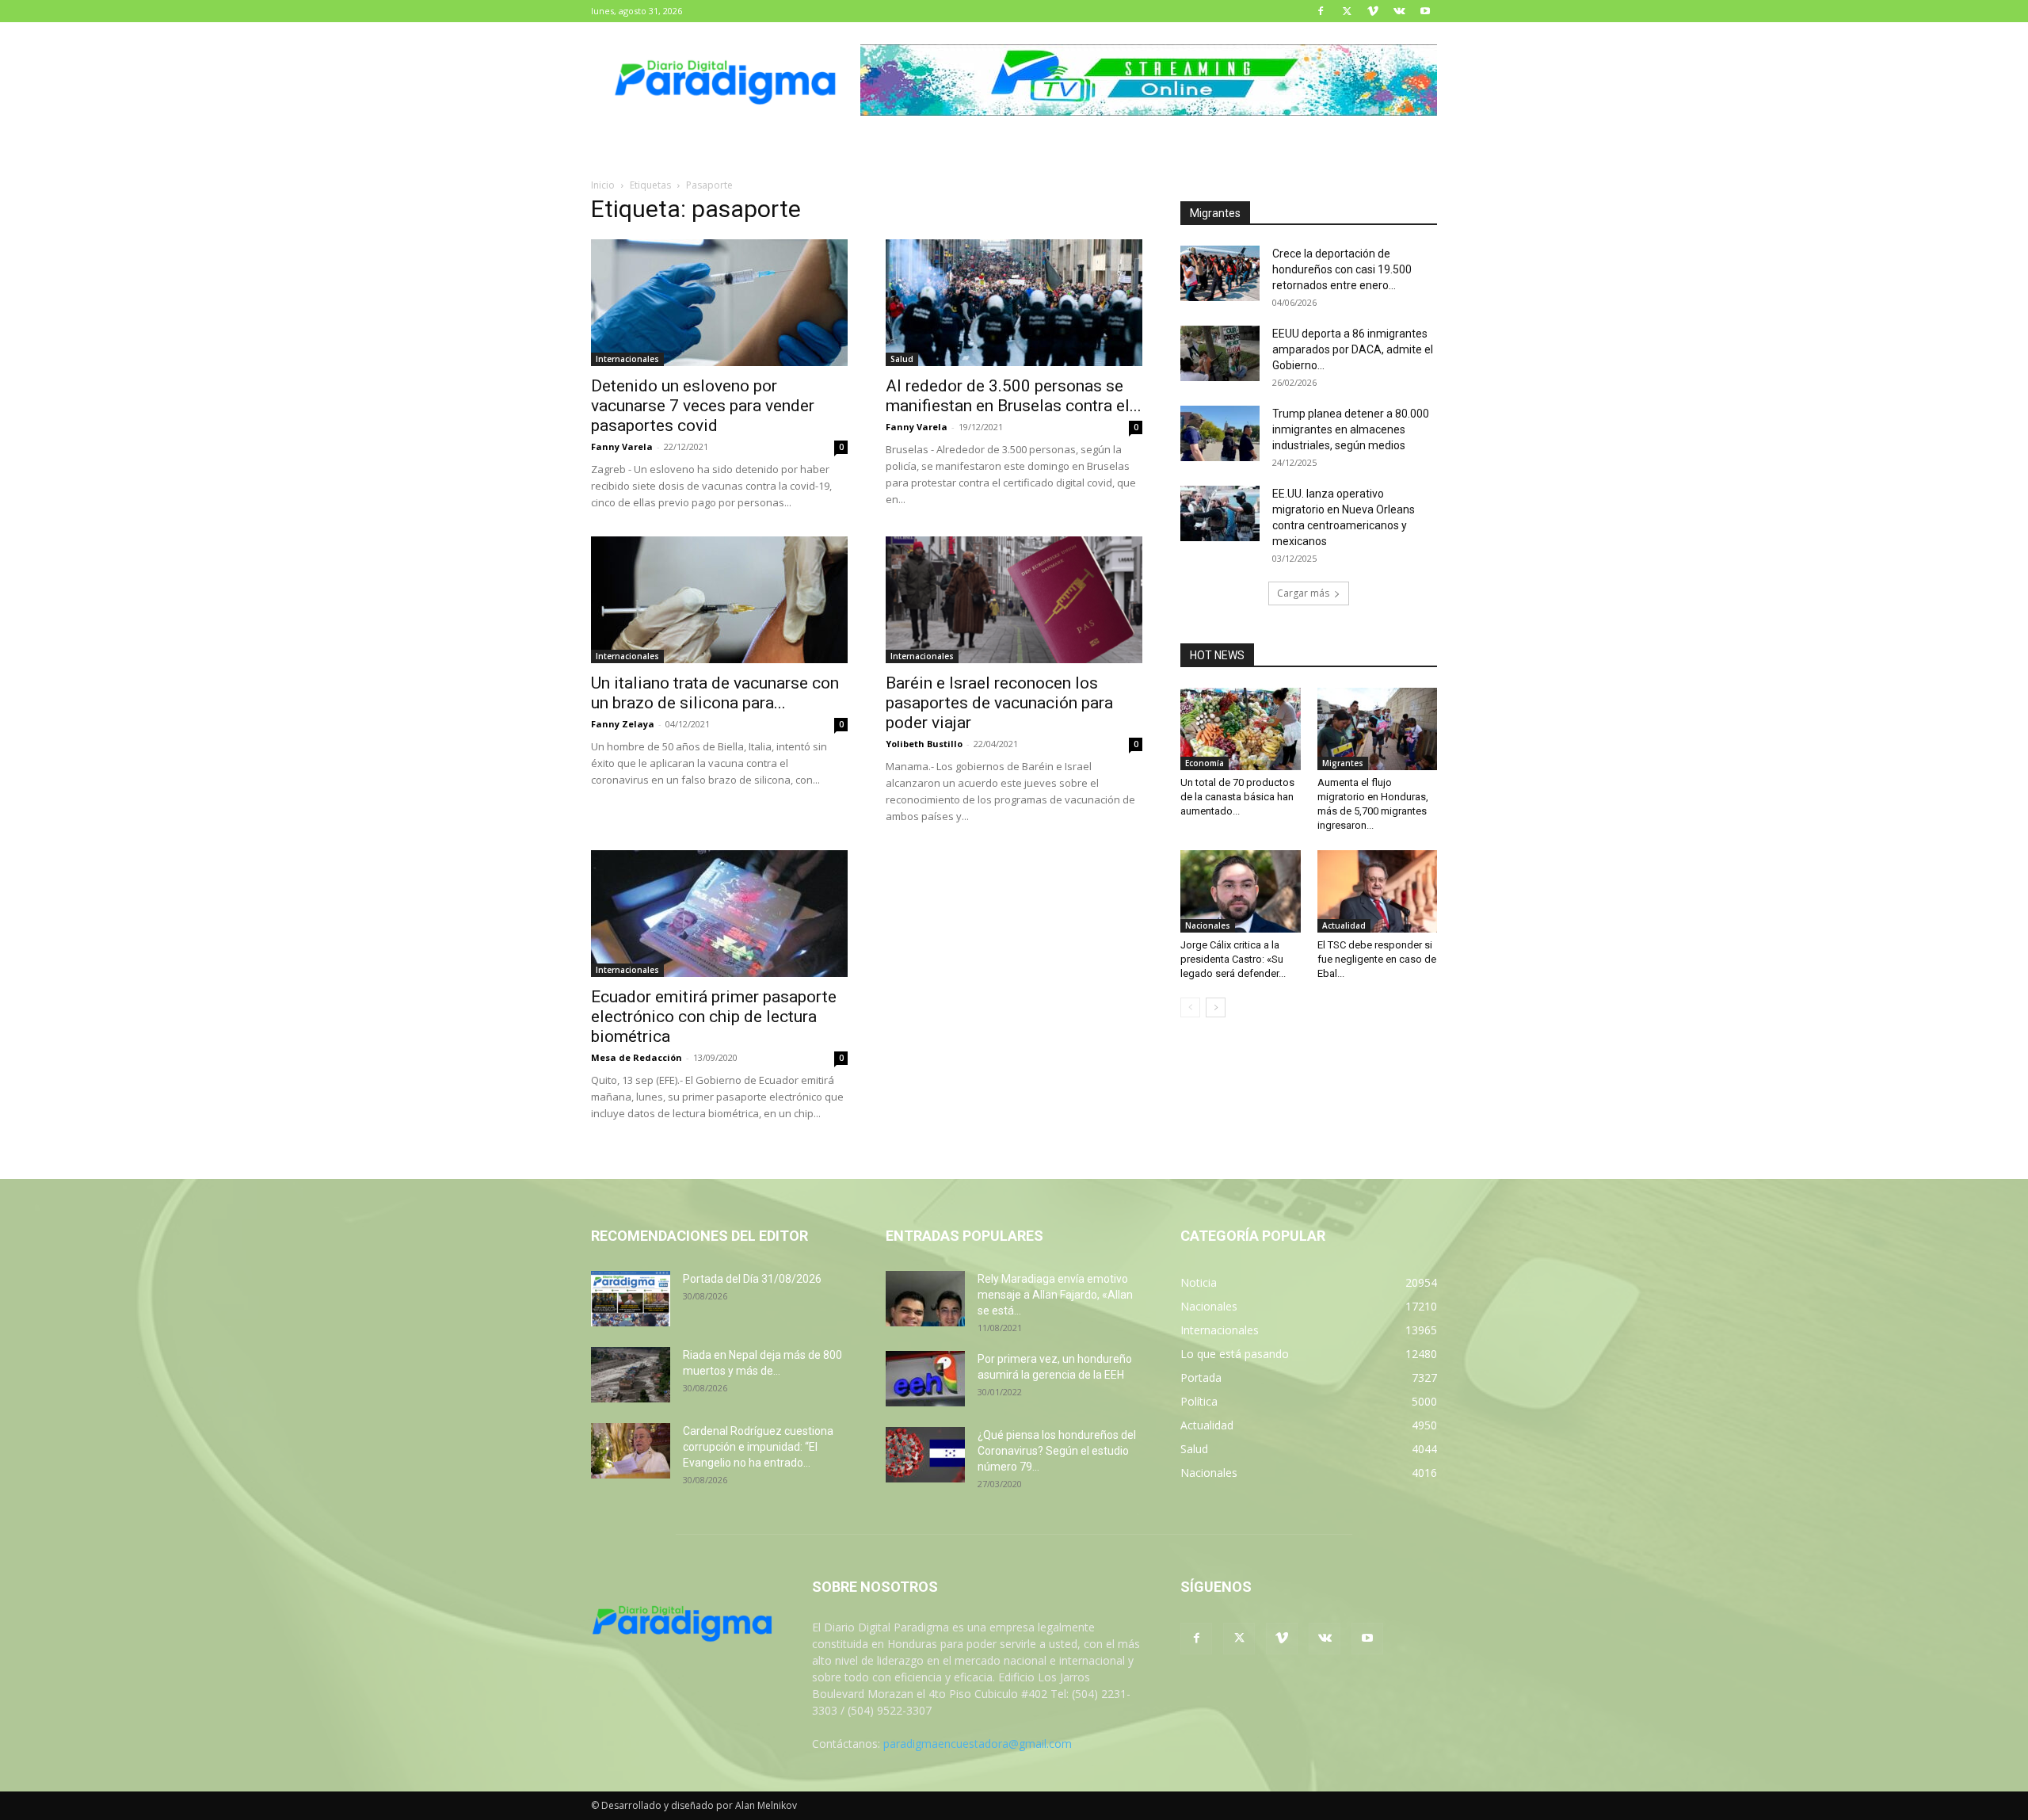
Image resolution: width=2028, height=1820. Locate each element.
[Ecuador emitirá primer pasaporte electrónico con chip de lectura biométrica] (719, 914)
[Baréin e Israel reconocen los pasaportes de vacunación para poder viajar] (1014, 600)
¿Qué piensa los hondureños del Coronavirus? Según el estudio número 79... (1057, 1451)
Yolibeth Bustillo (924, 744)
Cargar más (1303, 593)
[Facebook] (1321, 11)
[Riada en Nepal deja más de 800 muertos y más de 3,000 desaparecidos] (631, 1375)
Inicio (603, 185)
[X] (1347, 11)
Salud (902, 359)
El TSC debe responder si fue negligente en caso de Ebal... (1377, 959)
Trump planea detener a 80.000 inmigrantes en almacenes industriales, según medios (1351, 429)
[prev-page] (1190, 1007)
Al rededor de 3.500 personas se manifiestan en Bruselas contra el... (1014, 396)
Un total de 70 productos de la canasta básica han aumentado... (1237, 797)
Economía (1205, 763)
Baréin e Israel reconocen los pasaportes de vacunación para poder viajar (999, 703)
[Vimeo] (1373, 11)
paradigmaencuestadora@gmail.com (978, 1744)
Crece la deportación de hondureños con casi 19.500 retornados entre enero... (1342, 269)
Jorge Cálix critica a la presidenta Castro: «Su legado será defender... (1233, 959)
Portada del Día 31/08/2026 (752, 1279)
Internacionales (627, 359)
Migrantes (1343, 763)
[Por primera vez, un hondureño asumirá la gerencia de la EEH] (925, 1379)
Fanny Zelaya (623, 724)
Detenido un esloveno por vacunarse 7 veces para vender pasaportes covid (703, 406)
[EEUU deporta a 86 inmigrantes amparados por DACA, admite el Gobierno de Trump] (1220, 353)
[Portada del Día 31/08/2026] (631, 1299)
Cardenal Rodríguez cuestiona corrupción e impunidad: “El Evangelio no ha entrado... (758, 1447)
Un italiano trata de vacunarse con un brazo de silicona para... (715, 693)
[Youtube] (1425, 11)
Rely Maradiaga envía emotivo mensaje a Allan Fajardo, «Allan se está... (1055, 1295)
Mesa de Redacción (637, 1057)
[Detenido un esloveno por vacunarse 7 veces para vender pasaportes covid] (719, 303)
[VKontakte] (1399, 11)
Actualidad (1344, 925)
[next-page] (1216, 1007)
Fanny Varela (622, 446)
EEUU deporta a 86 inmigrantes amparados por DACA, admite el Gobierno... (1353, 349)
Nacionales (1208, 925)
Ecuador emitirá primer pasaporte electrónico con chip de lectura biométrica (714, 1017)
